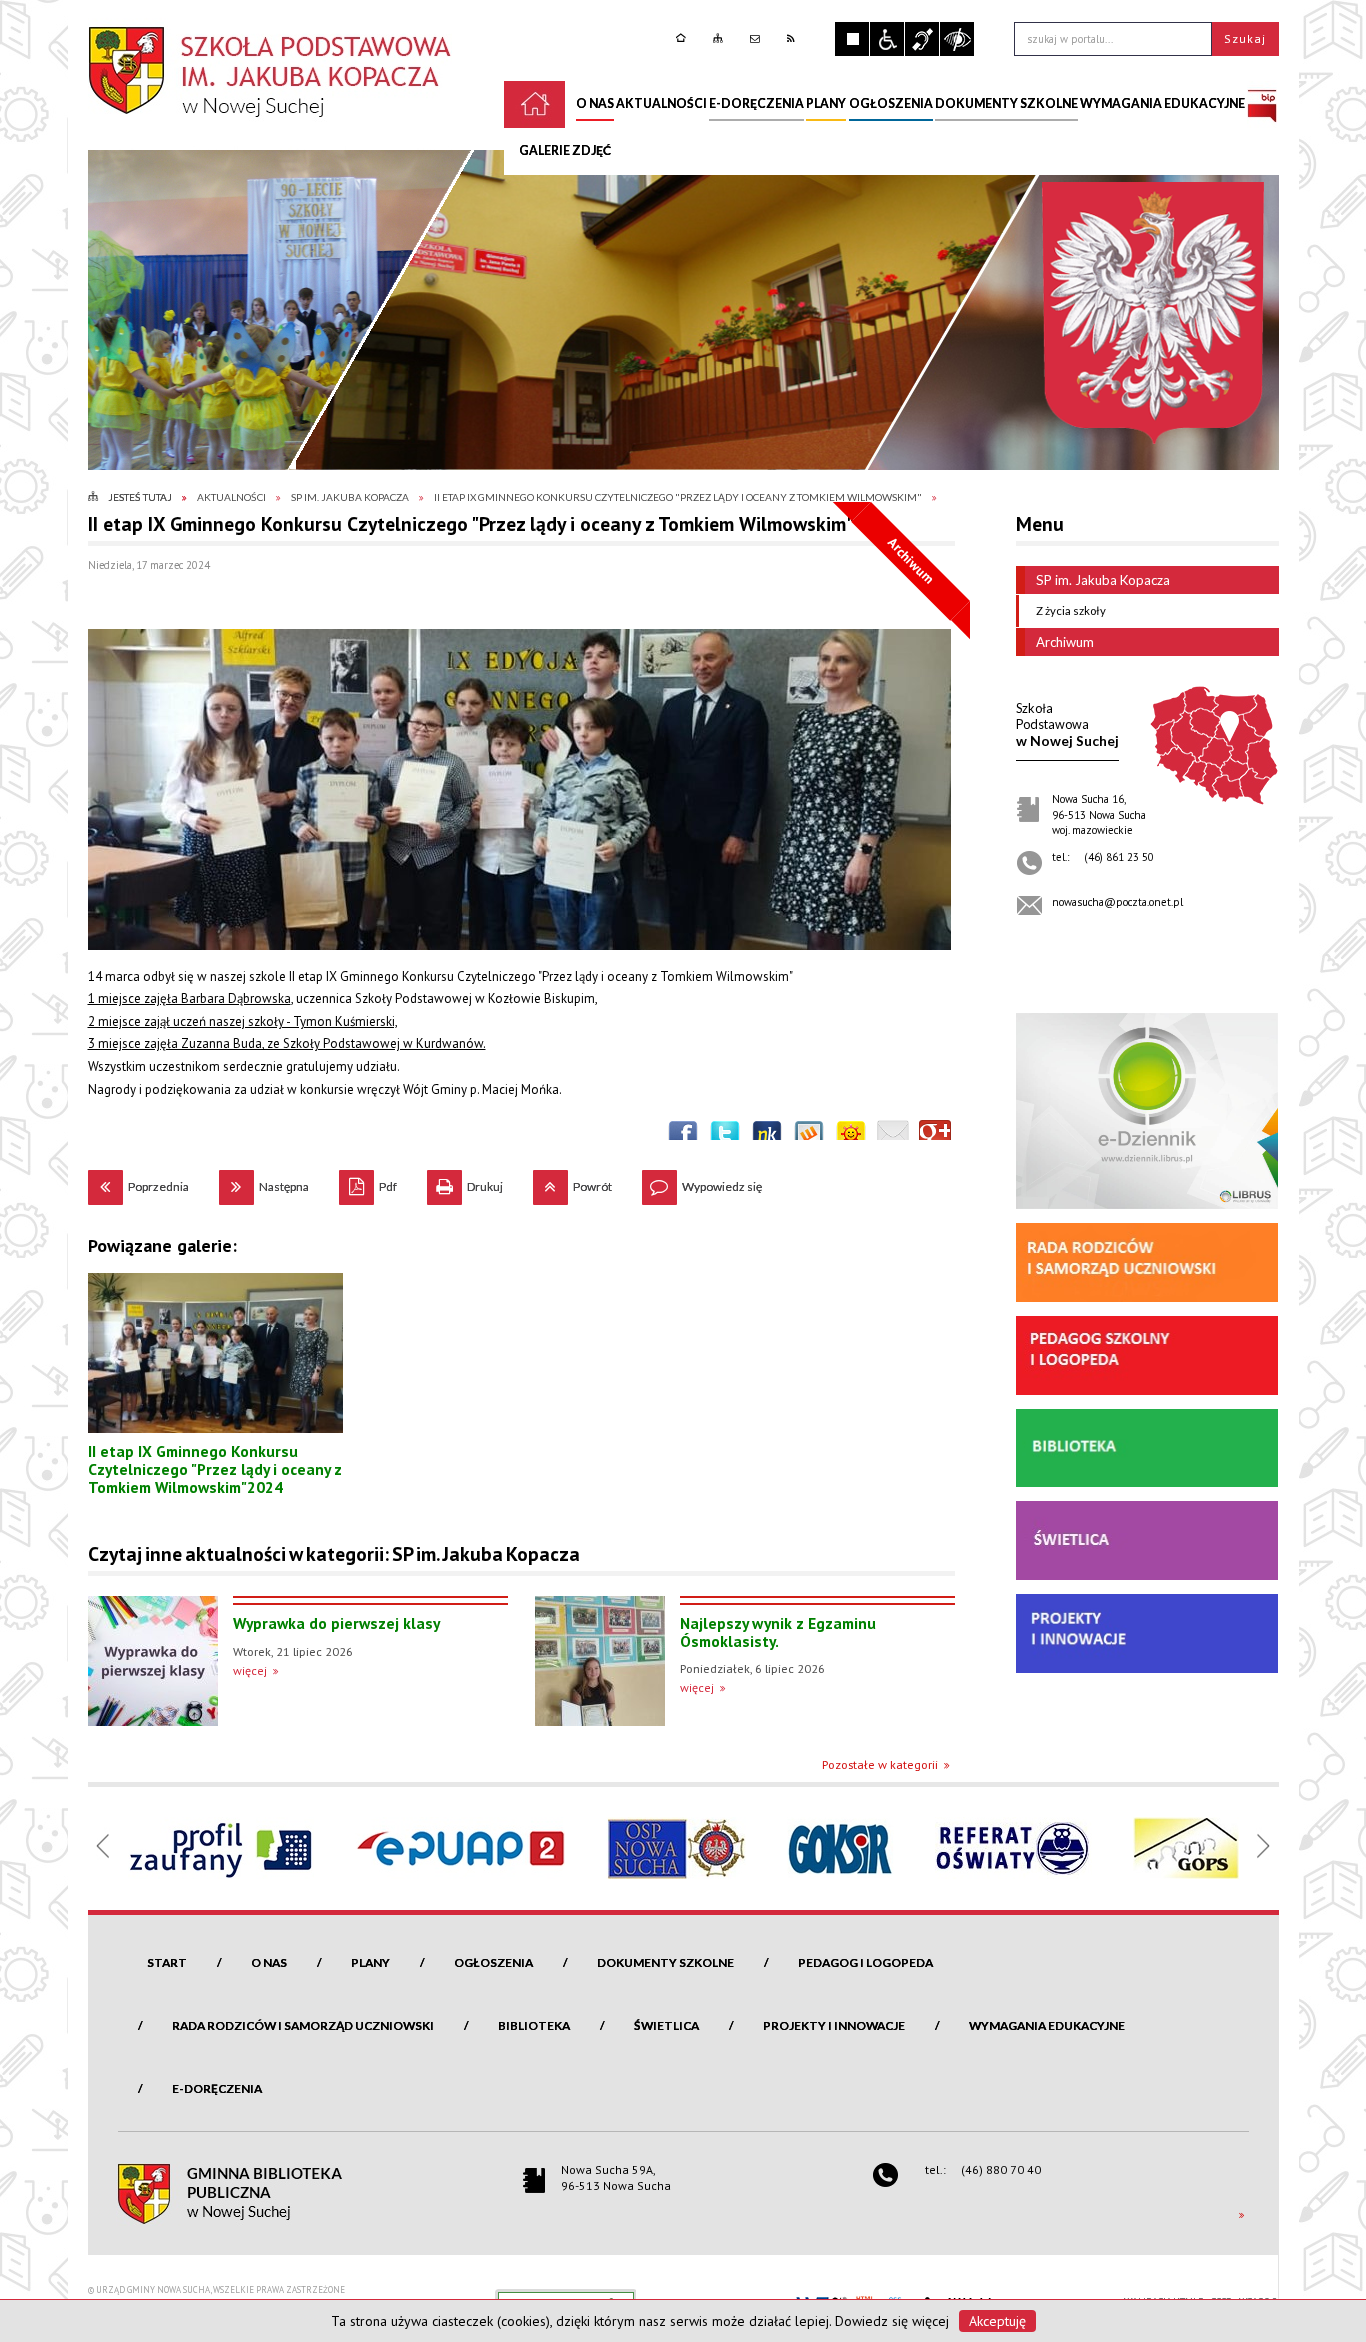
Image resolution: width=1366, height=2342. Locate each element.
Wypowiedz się (702, 1182)
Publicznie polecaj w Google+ (935, 1136)
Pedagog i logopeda (865, 1962)
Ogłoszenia (493, 1962)
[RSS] (793, 38)
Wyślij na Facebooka (683, 1136)
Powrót (572, 1182)
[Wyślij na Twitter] (725, 1136)
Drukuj (465, 1182)
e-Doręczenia (217, 2088)
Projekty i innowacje (834, 2025)
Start (167, 1962)
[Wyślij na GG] (851, 1136)
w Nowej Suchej (1067, 724)
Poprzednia (138, 1182)
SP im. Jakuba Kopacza (1103, 580)
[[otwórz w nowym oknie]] (1262, 104)
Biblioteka (534, 2025)
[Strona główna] (683, 38)
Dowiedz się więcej (892, 2321)
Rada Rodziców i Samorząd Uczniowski (303, 2025)
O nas (269, 1962)
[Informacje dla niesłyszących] (922, 39)
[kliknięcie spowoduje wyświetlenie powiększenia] (519, 789)
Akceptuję (997, 2321)
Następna (264, 1182)
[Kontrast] (957, 39)
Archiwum (1065, 642)
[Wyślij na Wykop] (809, 1136)
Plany (370, 1962)
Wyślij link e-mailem (893, 1136)
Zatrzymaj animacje (852, 39)
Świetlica (666, 2025)
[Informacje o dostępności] (887, 39)
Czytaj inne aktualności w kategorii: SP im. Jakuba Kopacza (334, 1554)
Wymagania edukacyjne (1047, 2025)
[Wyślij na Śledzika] (767, 1136)
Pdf (368, 1182)
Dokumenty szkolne (665, 1962)
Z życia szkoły (1071, 610)
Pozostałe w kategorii (880, 1764)
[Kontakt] (757, 38)
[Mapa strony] (720, 38)
